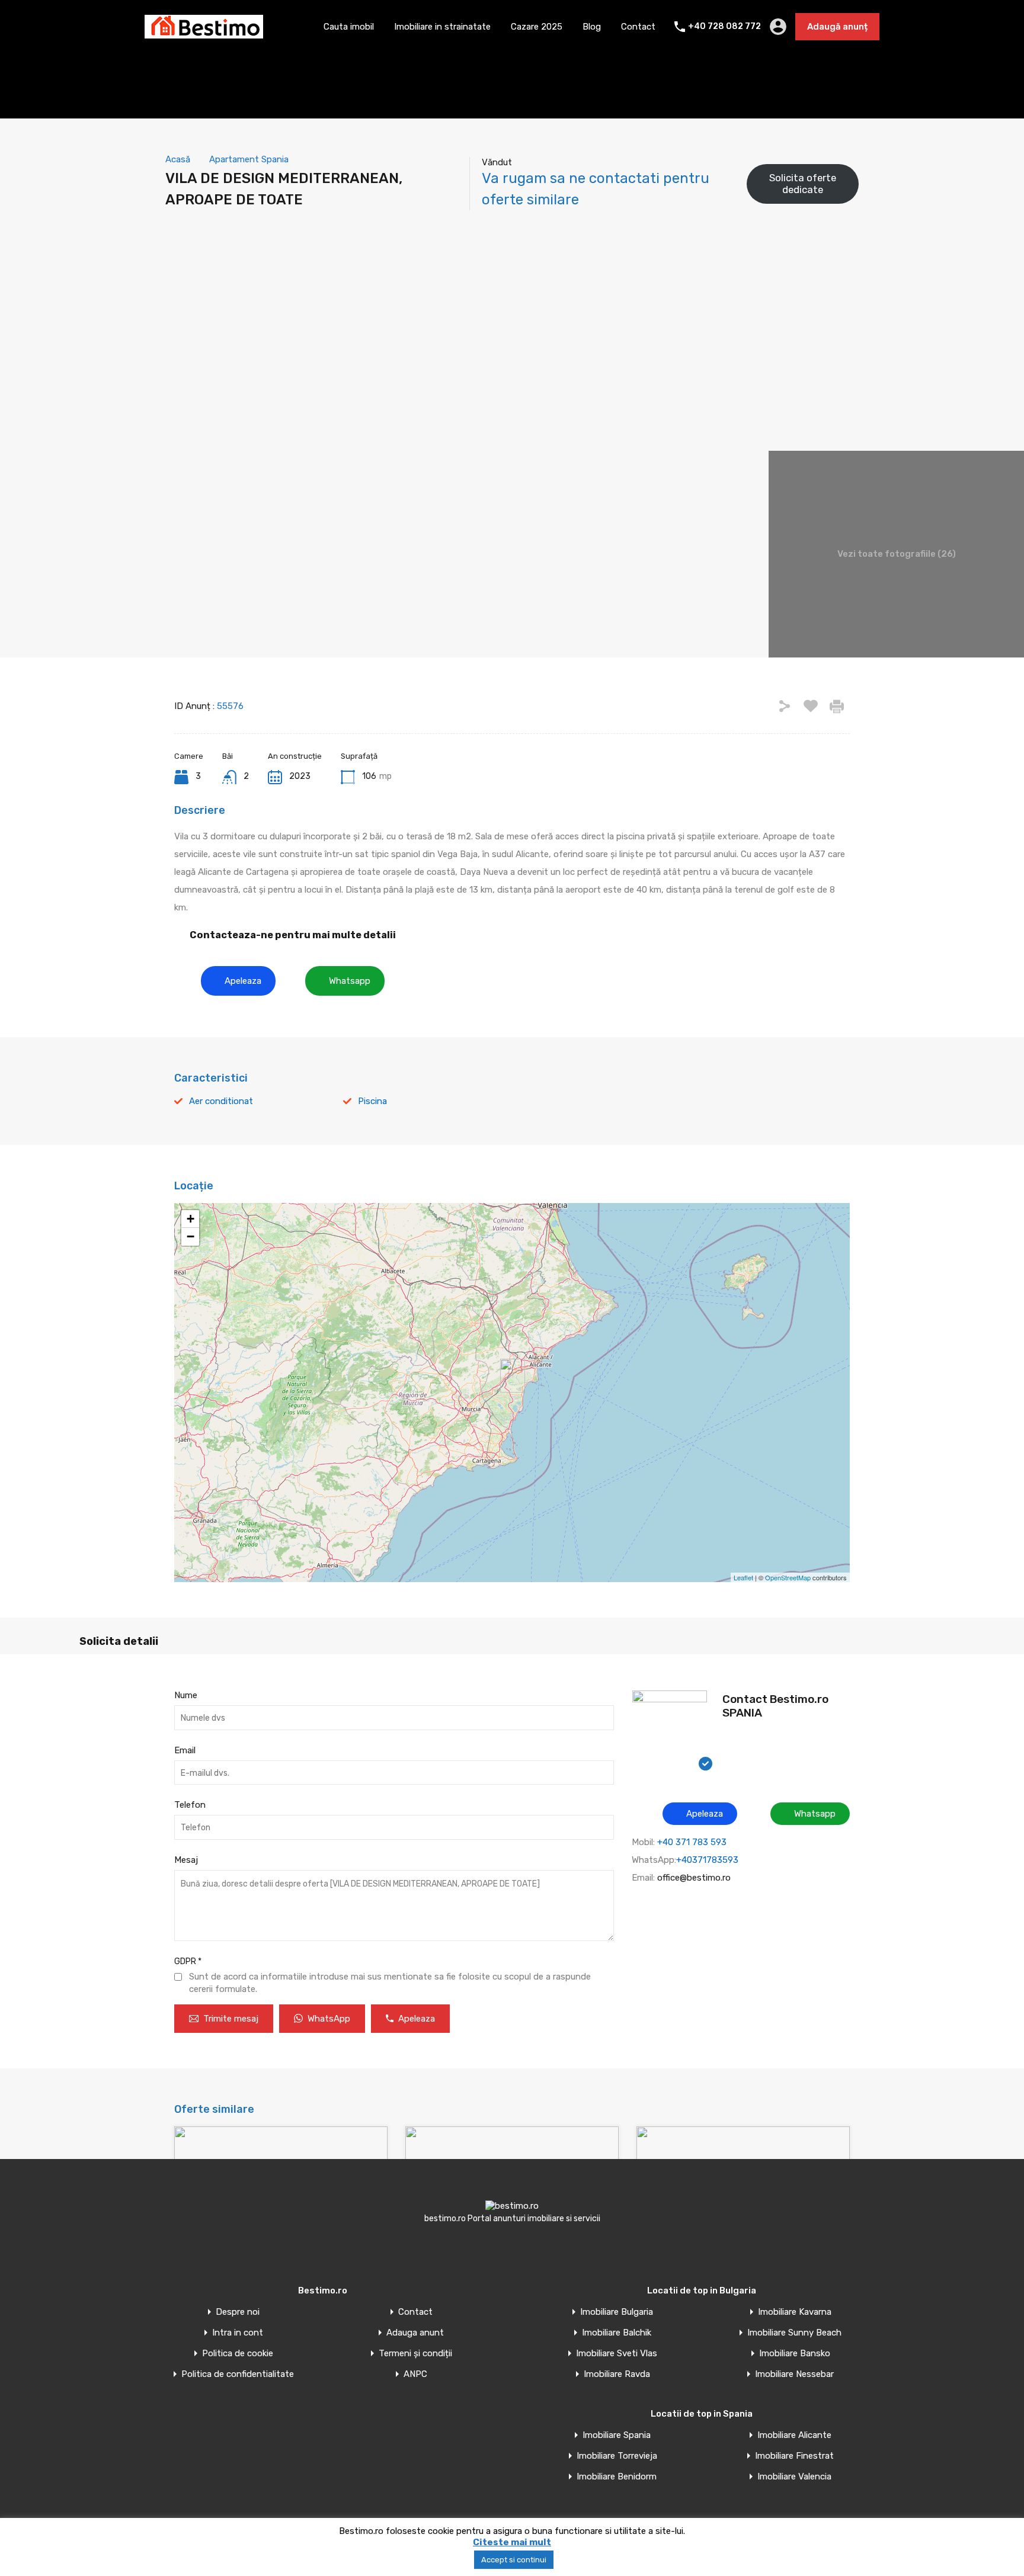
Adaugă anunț (837, 27)
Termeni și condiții (415, 2354)
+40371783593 (707, 1860)
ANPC (415, 2374)
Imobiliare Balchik (617, 2333)
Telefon (190, 1805)
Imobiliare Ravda (617, 2374)
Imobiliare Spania (617, 2435)
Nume (186, 1695)
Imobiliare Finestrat (794, 2456)
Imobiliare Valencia (794, 2477)
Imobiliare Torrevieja (617, 2456)
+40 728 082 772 (724, 27)
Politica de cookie (238, 2354)
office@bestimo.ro (694, 1878)
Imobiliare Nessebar (794, 2374)
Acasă (178, 159)
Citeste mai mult (512, 2542)
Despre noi (238, 2312)
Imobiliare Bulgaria (617, 2312)
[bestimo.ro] (204, 33)
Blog (592, 27)
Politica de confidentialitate (238, 2374)
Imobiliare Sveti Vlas (617, 2354)
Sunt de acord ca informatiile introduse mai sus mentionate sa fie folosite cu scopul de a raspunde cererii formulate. (390, 1983)
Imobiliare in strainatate (442, 27)
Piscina (372, 1101)
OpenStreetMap (788, 1577)
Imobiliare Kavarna (795, 2312)
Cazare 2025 (537, 27)
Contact (638, 27)
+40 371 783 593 (692, 1842)
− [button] (191, 1236)
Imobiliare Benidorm (617, 2477)
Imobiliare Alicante (794, 2435)
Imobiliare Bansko (795, 2354)
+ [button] (191, 1219)
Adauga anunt (415, 2333)
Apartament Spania (249, 159)
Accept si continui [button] (514, 2560)
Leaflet (743, 1577)
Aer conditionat (221, 1101)
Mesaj (186, 1860)
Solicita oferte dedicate (803, 184)
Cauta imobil (349, 27)
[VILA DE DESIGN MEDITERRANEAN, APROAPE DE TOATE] (513, 1376)
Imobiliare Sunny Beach (794, 2333)
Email (185, 1750)
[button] (238, 981)
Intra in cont (238, 2333)
